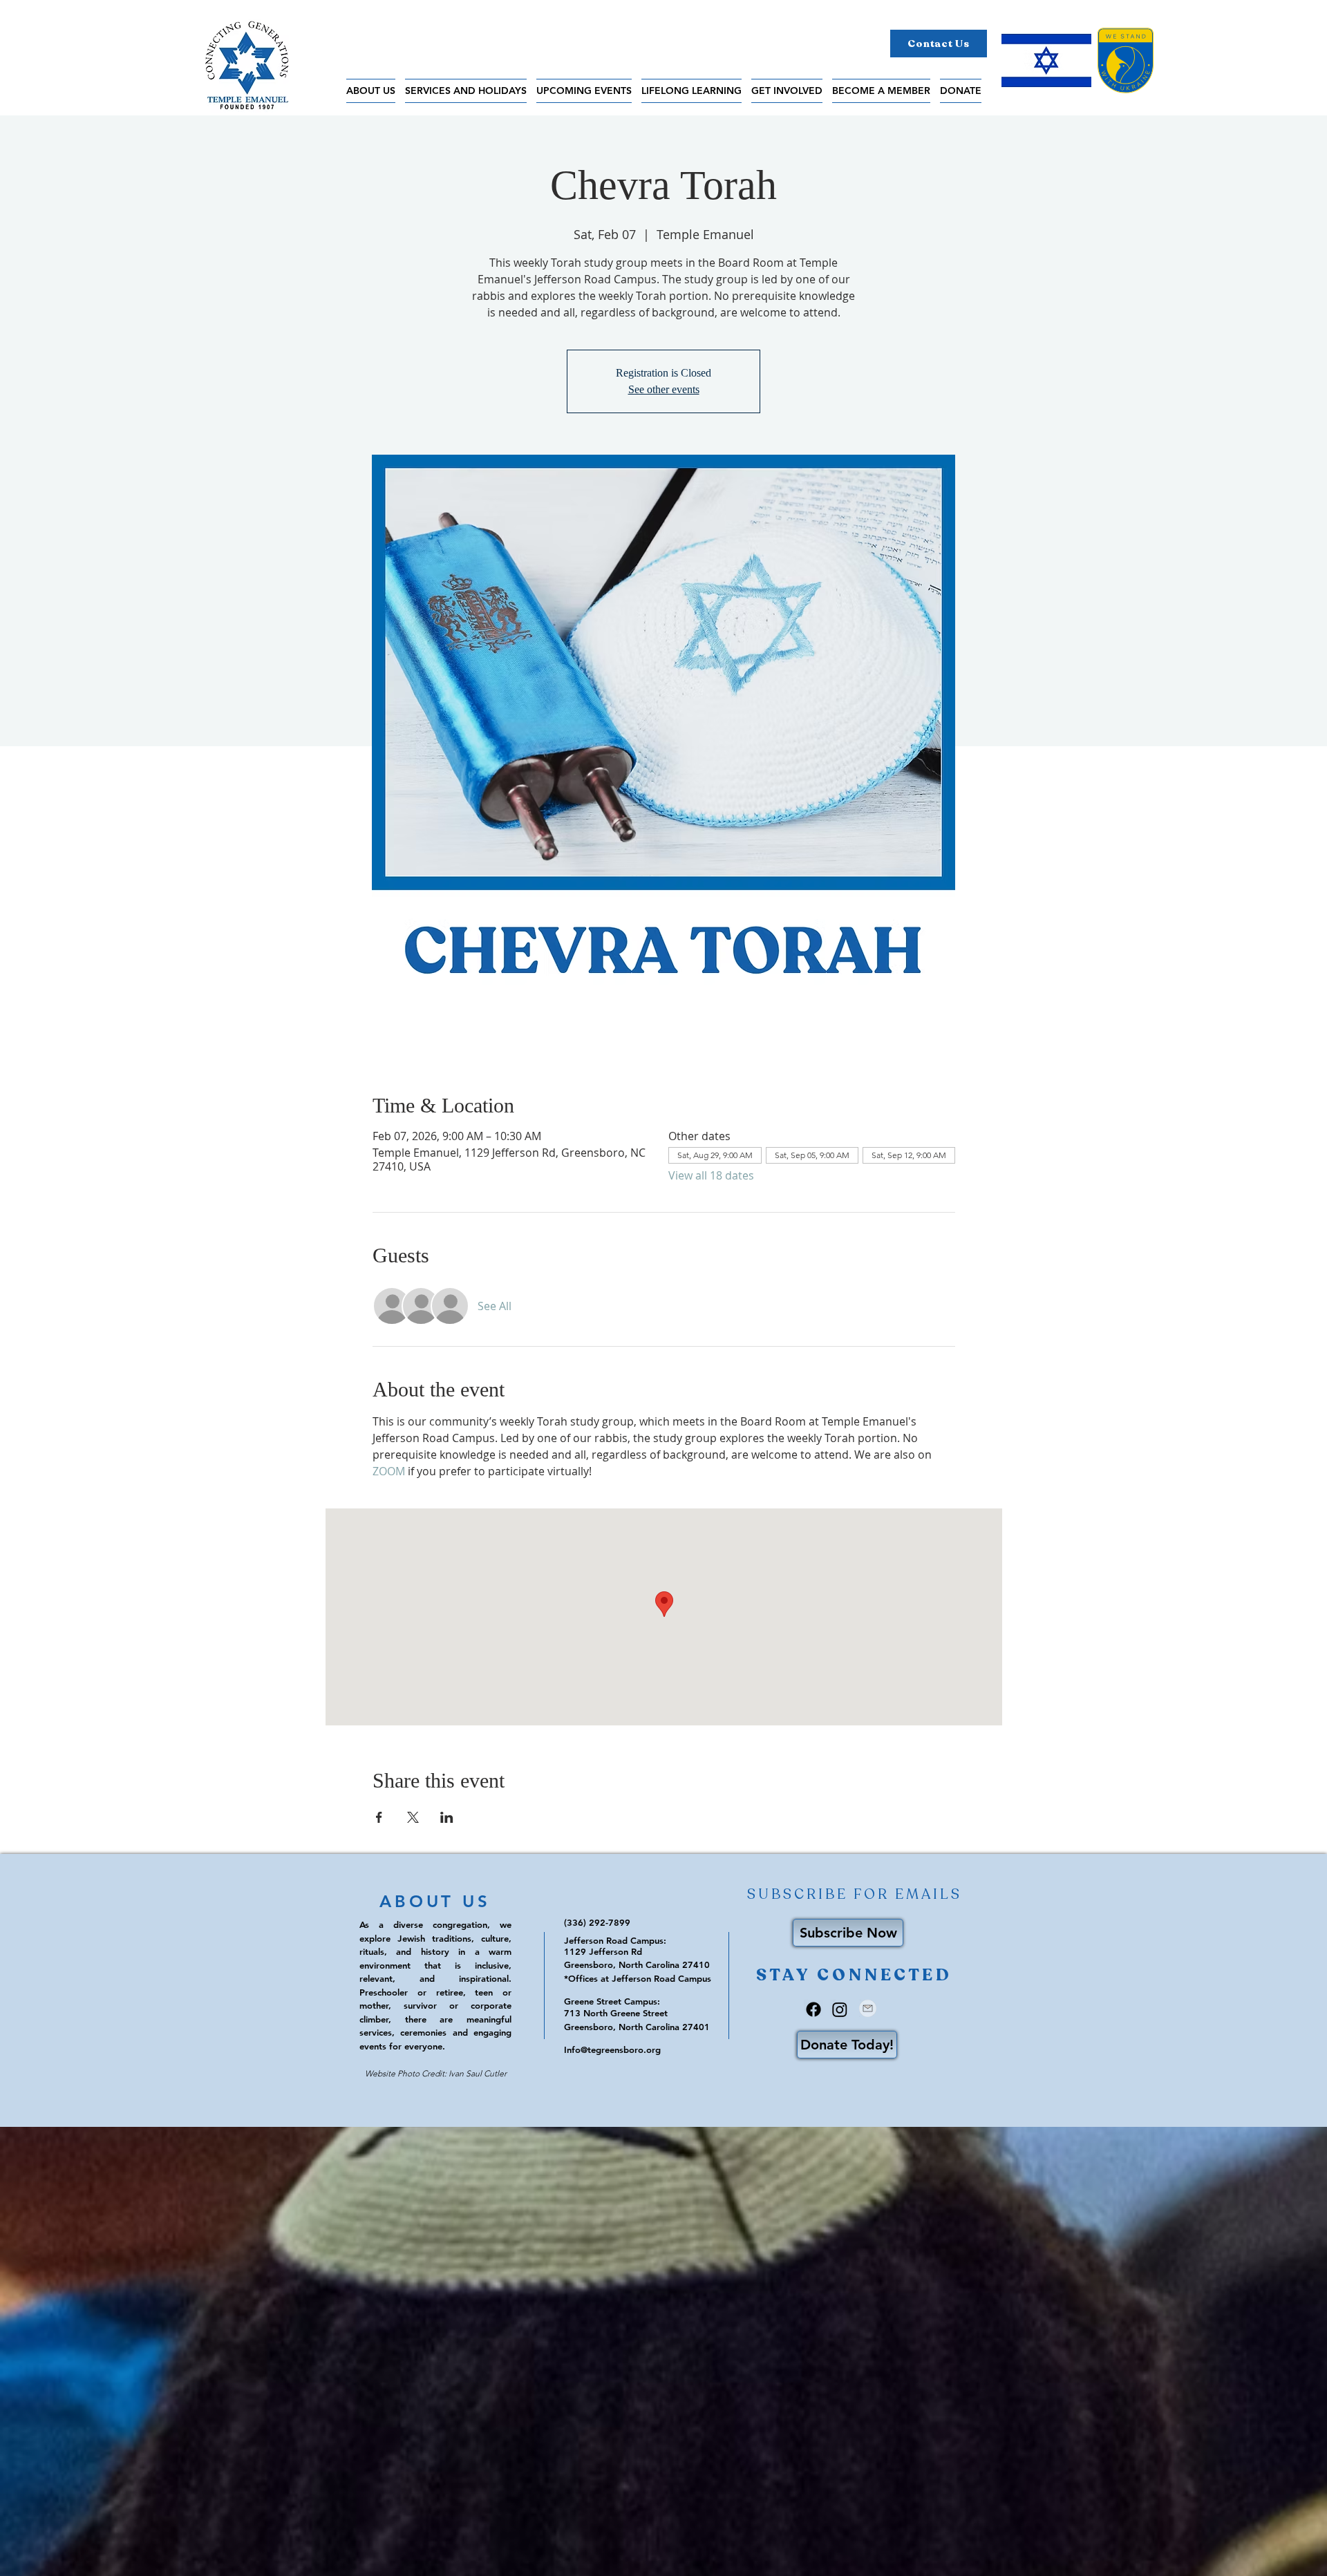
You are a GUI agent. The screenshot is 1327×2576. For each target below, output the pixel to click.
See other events (664, 389)
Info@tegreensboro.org (612, 2049)
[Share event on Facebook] (379, 1817)
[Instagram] (840, 2009)
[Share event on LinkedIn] (447, 1817)
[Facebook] (813, 2009)
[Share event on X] (413, 1817)
